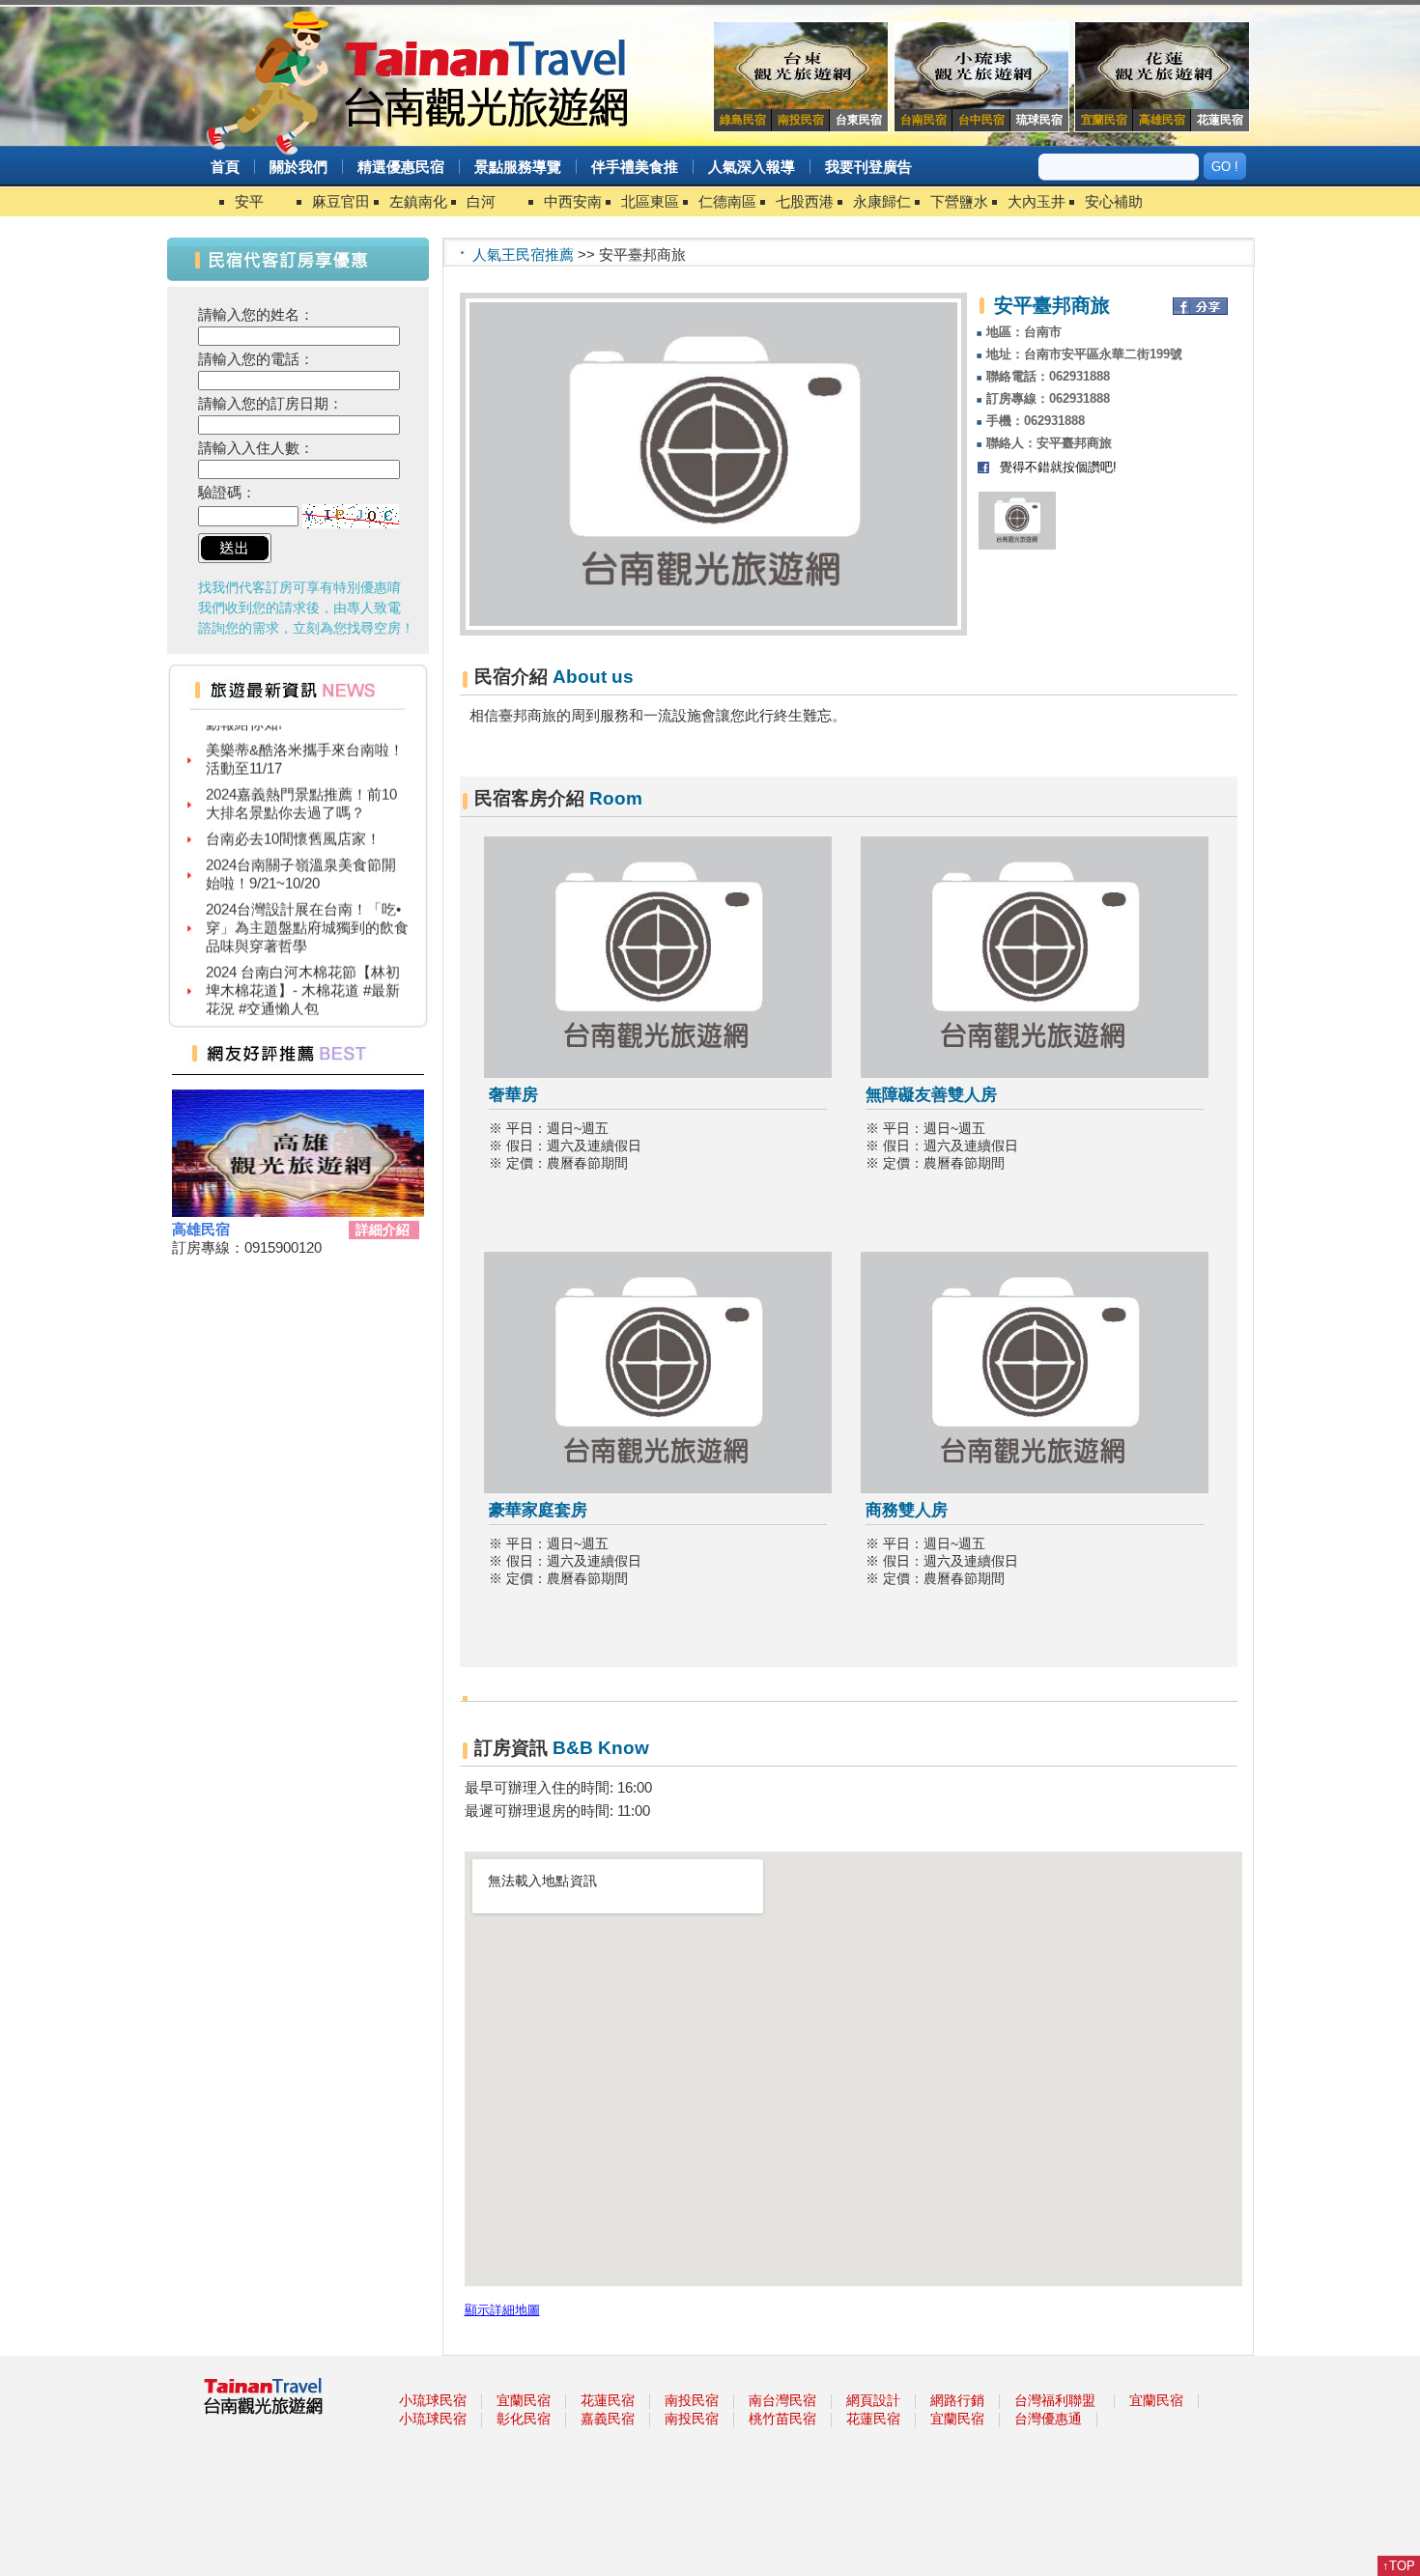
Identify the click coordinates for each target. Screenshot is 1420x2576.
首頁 (225, 167)
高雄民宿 (201, 1229)
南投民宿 (692, 2400)
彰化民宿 (524, 2419)
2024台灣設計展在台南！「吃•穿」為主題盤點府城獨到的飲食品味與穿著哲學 (307, 906)
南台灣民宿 (782, 2400)
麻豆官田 (341, 201)
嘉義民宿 (608, 2419)
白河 (481, 201)
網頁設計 (873, 2400)
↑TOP (1399, 2566)
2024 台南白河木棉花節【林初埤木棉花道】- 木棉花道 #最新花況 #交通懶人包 (303, 969)
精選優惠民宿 (401, 167)
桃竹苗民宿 (782, 2419)
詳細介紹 (383, 1230)
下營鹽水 (959, 201)
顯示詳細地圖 (502, 2310)
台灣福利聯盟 (1055, 2400)
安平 (249, 201)
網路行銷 (957, 2400)
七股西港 (805, 201)
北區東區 (650, 201)
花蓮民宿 (608, 2400)
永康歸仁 (882, 201)
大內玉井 (1037, 201)
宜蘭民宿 (524, 2400)
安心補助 (1114, 201)
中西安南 (573, 201)
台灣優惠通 (1048, 2419)
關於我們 (298, 167)
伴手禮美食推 (635, 167)
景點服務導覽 (518, 167)
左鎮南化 (418, 201)
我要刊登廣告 (868, 167)
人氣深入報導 (752, 167)
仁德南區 (727, 201)
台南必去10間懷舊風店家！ (293, 818)
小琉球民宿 (433, 2400)
